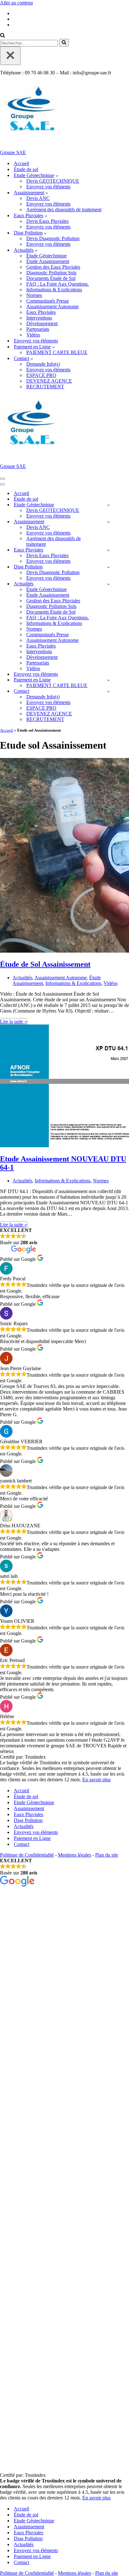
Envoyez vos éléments (48, 187)
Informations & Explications (54, 290)
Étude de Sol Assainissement (45, 964)
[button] (57, 175)
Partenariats (38, 329)
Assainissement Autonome (52, 307)
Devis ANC (38, 198)
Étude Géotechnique (46, 256)
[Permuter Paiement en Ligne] (108, 680)
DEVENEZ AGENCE (49, 381)
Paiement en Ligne (32, 1838)
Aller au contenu (16, 3)
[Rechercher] (3, 36)
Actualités (22, 978)
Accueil (21, 163)
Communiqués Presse (48, 301)
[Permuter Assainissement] (108, 522)
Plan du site (107, 1855)
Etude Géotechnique (34, 1802)
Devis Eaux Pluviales (47, 221)
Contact (21, 1844)
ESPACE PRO (41, 375)
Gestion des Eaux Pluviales (53, 267)
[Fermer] (10, 56)
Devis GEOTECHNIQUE (53, 181)
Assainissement (29, 1808)
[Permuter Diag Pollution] (108, 567)
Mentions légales (75, 1855)
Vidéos (33, 335)
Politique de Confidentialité (27, 1855)
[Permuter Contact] (108, 691)
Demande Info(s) (43, 364)
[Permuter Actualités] (108, 584)
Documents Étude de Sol (51, 278)
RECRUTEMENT (45, 387)
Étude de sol (26, 169)
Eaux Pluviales (41, 312)
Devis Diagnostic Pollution (53, 238)
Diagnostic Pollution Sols (51, 273)
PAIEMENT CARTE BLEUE (57, 352)
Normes (34, 295)
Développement (42, 323)
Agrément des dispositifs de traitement (64, 210)
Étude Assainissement (48, 261)
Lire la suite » (13, 1022)
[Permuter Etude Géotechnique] (108, 505)
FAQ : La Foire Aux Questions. (58, 284)
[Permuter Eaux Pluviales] (108, 550)
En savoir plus (96, 1780)
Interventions (39, 318)
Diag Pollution (28, 1820)
